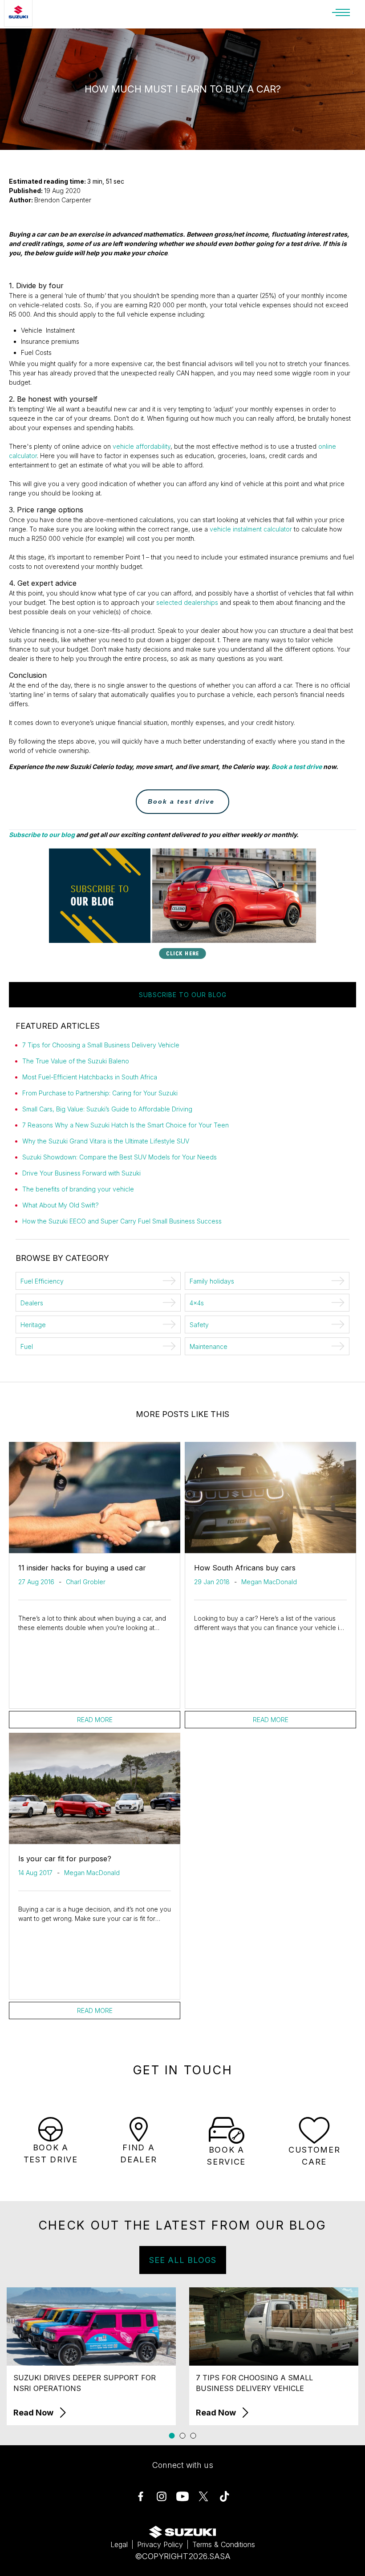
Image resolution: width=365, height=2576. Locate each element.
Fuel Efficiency (42, 1281)
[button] (172, 2436)
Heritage (33, 1325)
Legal (119, 2544)
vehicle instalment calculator (251, 529)
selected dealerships (187, 602)
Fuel (27, 1346)
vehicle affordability (142, 446)
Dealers (32, 1303)
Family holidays (212, 1281)
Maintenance (209, 1346)
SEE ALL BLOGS (183, 2260)
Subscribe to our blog (42, 835)
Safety (199, 1325)
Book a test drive (297, 767)
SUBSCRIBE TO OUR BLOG (183, 995)
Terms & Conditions (224, 2544)
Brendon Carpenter (63, 200)
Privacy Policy (160, 2544)
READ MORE (95, 1720)
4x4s (197, 1303)
